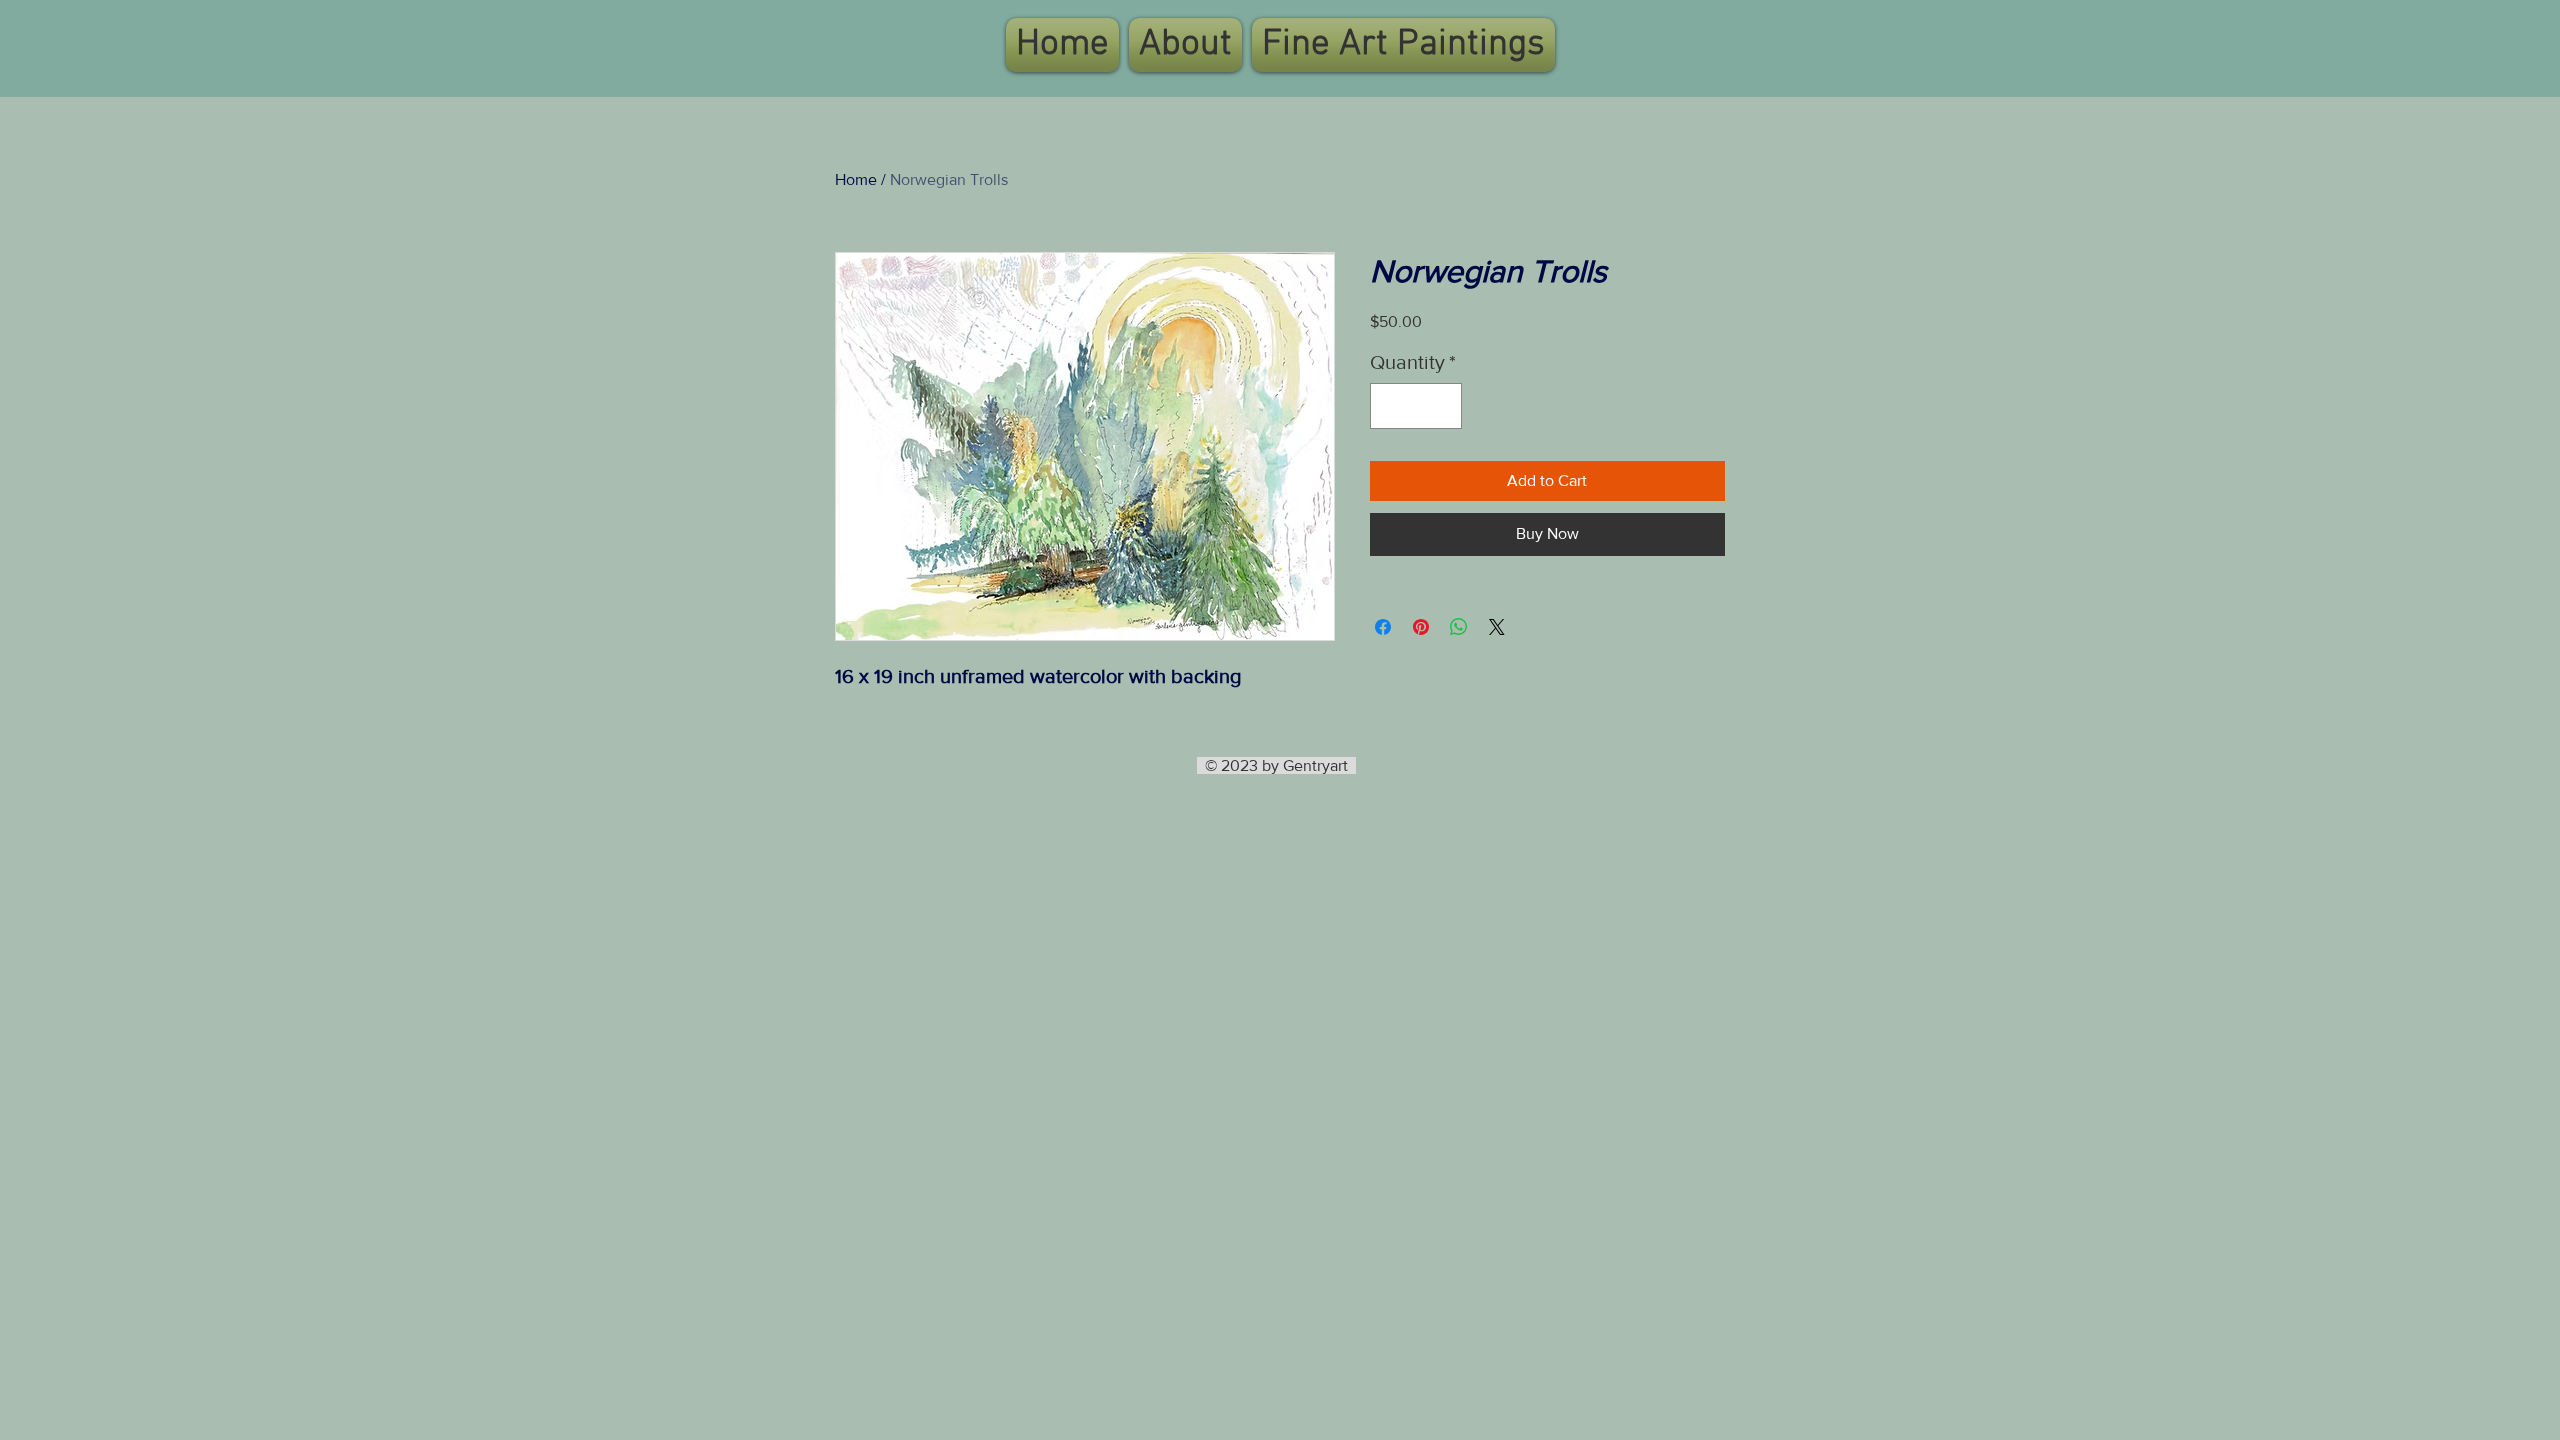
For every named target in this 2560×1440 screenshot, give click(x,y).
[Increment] (1442, 406)
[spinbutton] (1416, 406)
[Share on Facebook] (1383, 627)
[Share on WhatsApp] (1459, 627)
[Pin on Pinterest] (1421, 627)
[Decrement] (1390, 406)
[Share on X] (1497, 627)
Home (856, 179)
